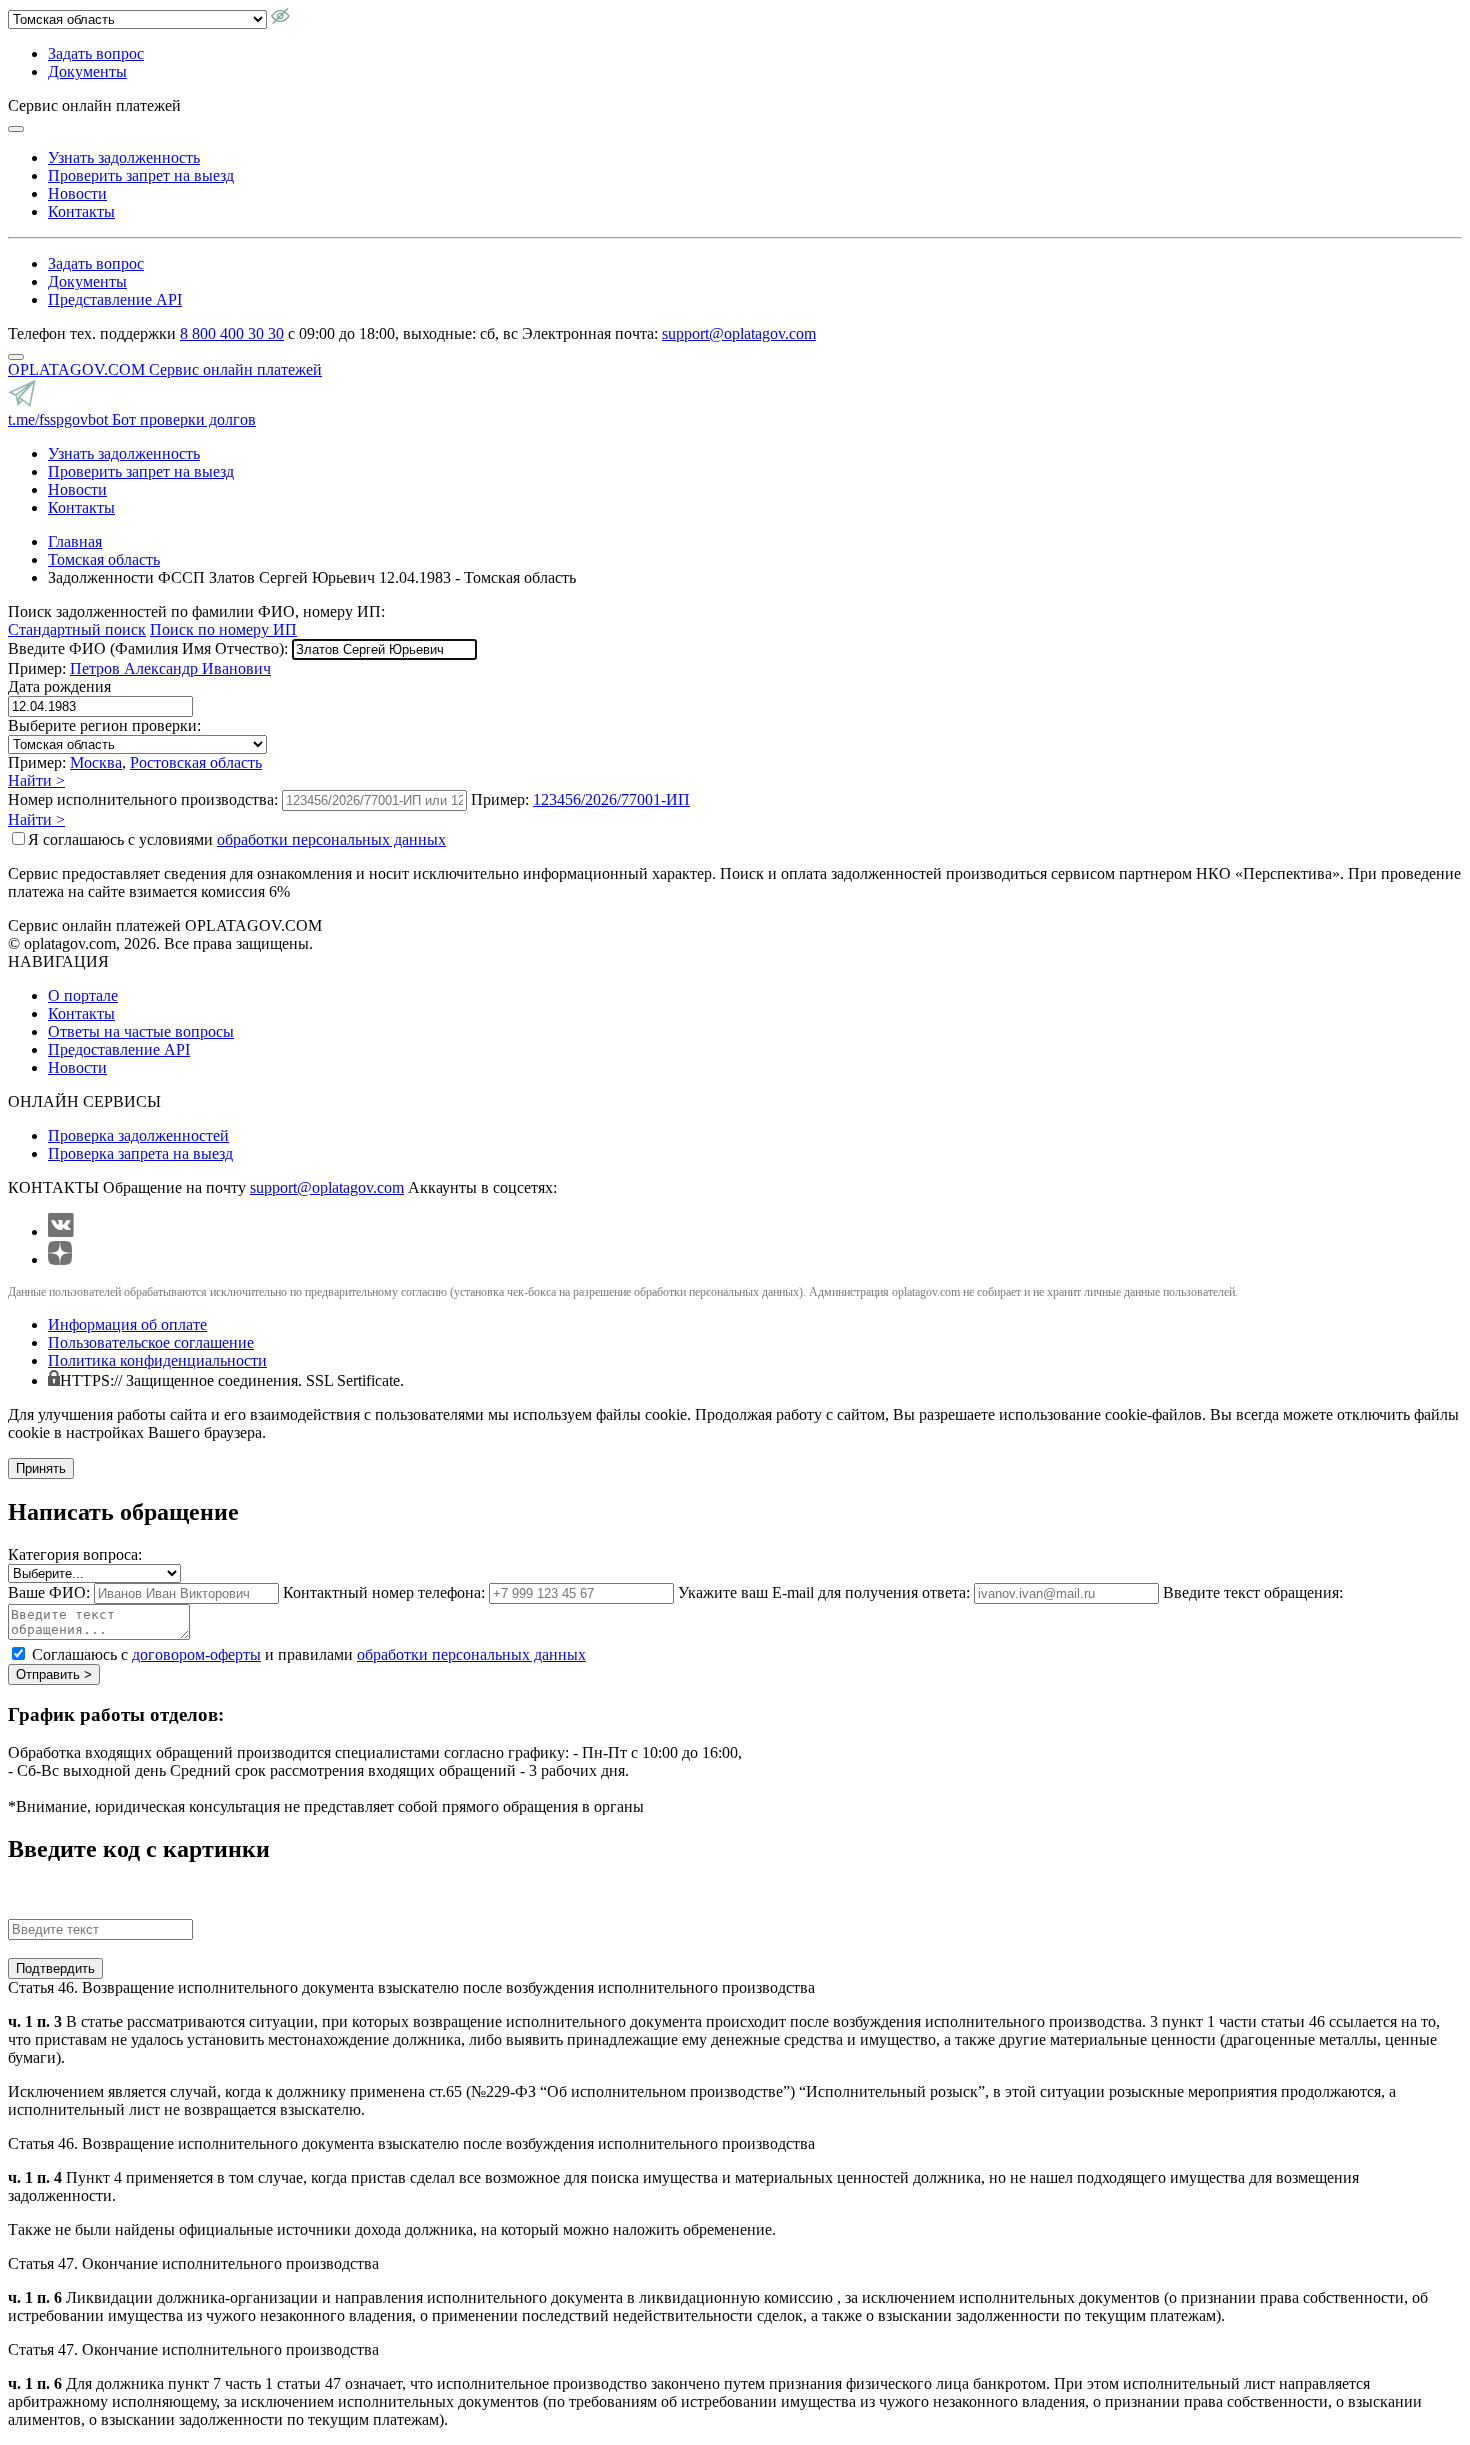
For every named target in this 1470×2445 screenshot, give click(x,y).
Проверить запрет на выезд (141, 175)
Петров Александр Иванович (170, 668)
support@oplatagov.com (739, 333)
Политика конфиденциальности (157, 1360)
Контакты (81, 211)
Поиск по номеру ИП (223, 629)
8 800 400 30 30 (232, 333)
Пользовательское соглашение (151, 1342)
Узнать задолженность (124, 157)
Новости (77, 193)
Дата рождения (59, 686)
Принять (41, 1468)
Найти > (36, 780)
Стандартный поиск (77, 629)
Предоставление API (119, 1049)
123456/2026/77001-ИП (611, 799)
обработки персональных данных (331, 839)
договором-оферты (196, 1654)
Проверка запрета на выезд (140, 1153)
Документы (87, 71)
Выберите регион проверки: (104, 725)
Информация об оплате (127, 1324)
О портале (83, 995)
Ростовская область (196, 762)
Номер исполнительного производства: (143, 799)
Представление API (115, 299)
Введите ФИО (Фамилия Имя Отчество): (148, 648)
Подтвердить (55, 1968)
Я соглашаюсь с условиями (237, 839)
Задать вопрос (96, 53)
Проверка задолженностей (138, 1135)
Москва (96, 762)
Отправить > (54, 1674)
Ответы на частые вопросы (141, 1031)
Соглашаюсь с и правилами (309, 1654)
